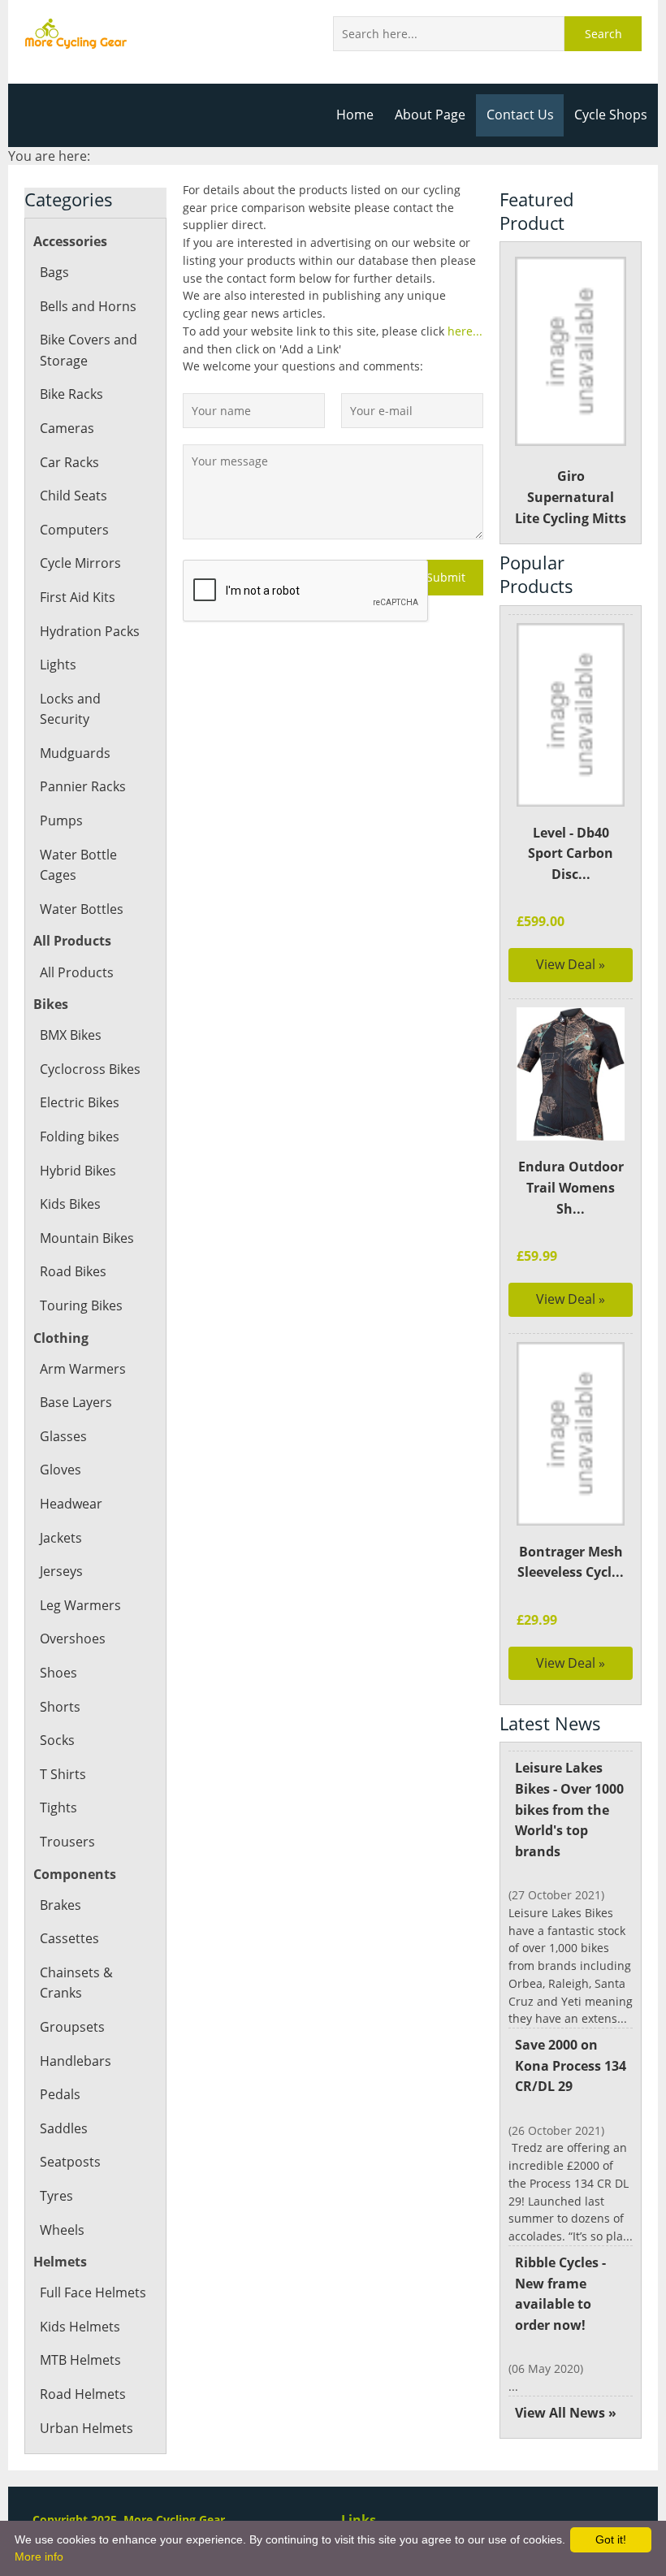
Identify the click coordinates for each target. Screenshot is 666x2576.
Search (603, 34)
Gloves (61, 1470)
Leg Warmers (80, 1605)
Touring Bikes (81, 1305)
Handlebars (76, 2061)
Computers (74, 530)
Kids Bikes (70, 1204)
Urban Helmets (86, 2428)
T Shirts (63, 1774)
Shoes (58, 1673)
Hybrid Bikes (78, 1171)
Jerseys (61, 1571)
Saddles (64, 2128)
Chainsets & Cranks (76, 1983)
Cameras (67, 428)
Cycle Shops (611, 115)
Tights (58, 1808)
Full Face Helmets (93, 2292)
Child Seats (74, 496)
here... (465, 331)
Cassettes (69, 1938)
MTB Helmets (80, 2360)
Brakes (61, 1905)
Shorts (60, 1707)
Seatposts (70, 2162)
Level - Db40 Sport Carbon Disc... (571, 853)
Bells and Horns (88, 306)
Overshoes (73, 1639)
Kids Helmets (80, 2327)
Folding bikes (80, 1136)
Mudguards (75, 753)
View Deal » (571, 964)
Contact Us (520, 115)
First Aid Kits (78, 597)
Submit (446, 577)
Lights (58, 665)
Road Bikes (73, 1271)
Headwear (71, 1504)
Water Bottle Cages (78, 865)
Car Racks (69, 462)
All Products (77, 972)
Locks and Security (70, 709)
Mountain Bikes (87, 1238)
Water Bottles (82, 909)
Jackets (61, 1538)
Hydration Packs (90, 631)
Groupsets (72, 2027)
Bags (54, 272)
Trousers (67, 1842)
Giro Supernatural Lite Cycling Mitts (571, 497)
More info (39, 2557)
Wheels (62, 2230)
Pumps (61, 820)
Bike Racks (71, 394)
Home (355, 115)
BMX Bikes (71, 1035)
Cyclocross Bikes (90, 1069)
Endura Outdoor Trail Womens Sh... (571, 1187)
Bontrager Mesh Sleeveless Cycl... (571, 1562)
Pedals (60, 2094)
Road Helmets (83, 2394)
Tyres (56, 2196)
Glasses (63, 1436)
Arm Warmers (83, 1369)
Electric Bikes (80, 1102)
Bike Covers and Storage (89, 350)
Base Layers (76, 1402)
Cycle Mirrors (80, 563)
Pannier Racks (83, 786)
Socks (57, 1740)
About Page (430, 115)
